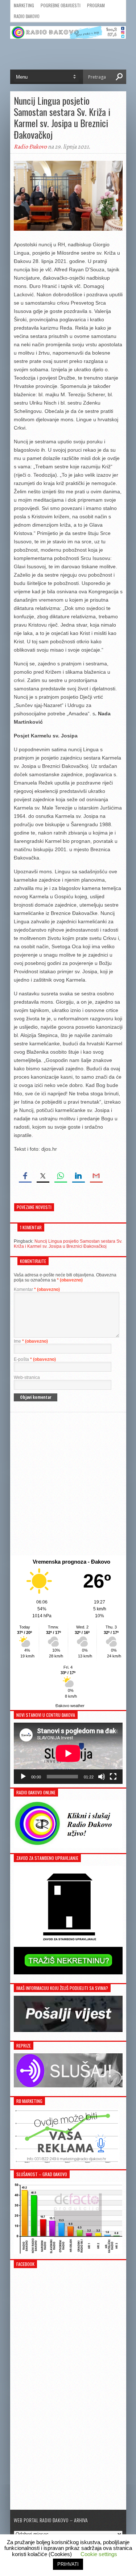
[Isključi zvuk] (102, 1777)
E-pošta (35, 1359)
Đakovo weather (70, 1706)
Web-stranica (27, 1377)
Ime (31, 1341)
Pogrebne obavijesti (61, 5)
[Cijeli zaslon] (113, 1777)
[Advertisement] (68, 1484)
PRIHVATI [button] (68, 2564)
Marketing (24, 5)
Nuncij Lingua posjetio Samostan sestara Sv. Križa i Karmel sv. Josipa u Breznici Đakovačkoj (68, 1244)
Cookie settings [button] (99, 2554)
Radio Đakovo (27, 16)
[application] (68, 1753)
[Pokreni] (23, 1777)
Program (96, 5)
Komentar (37, 1289)
